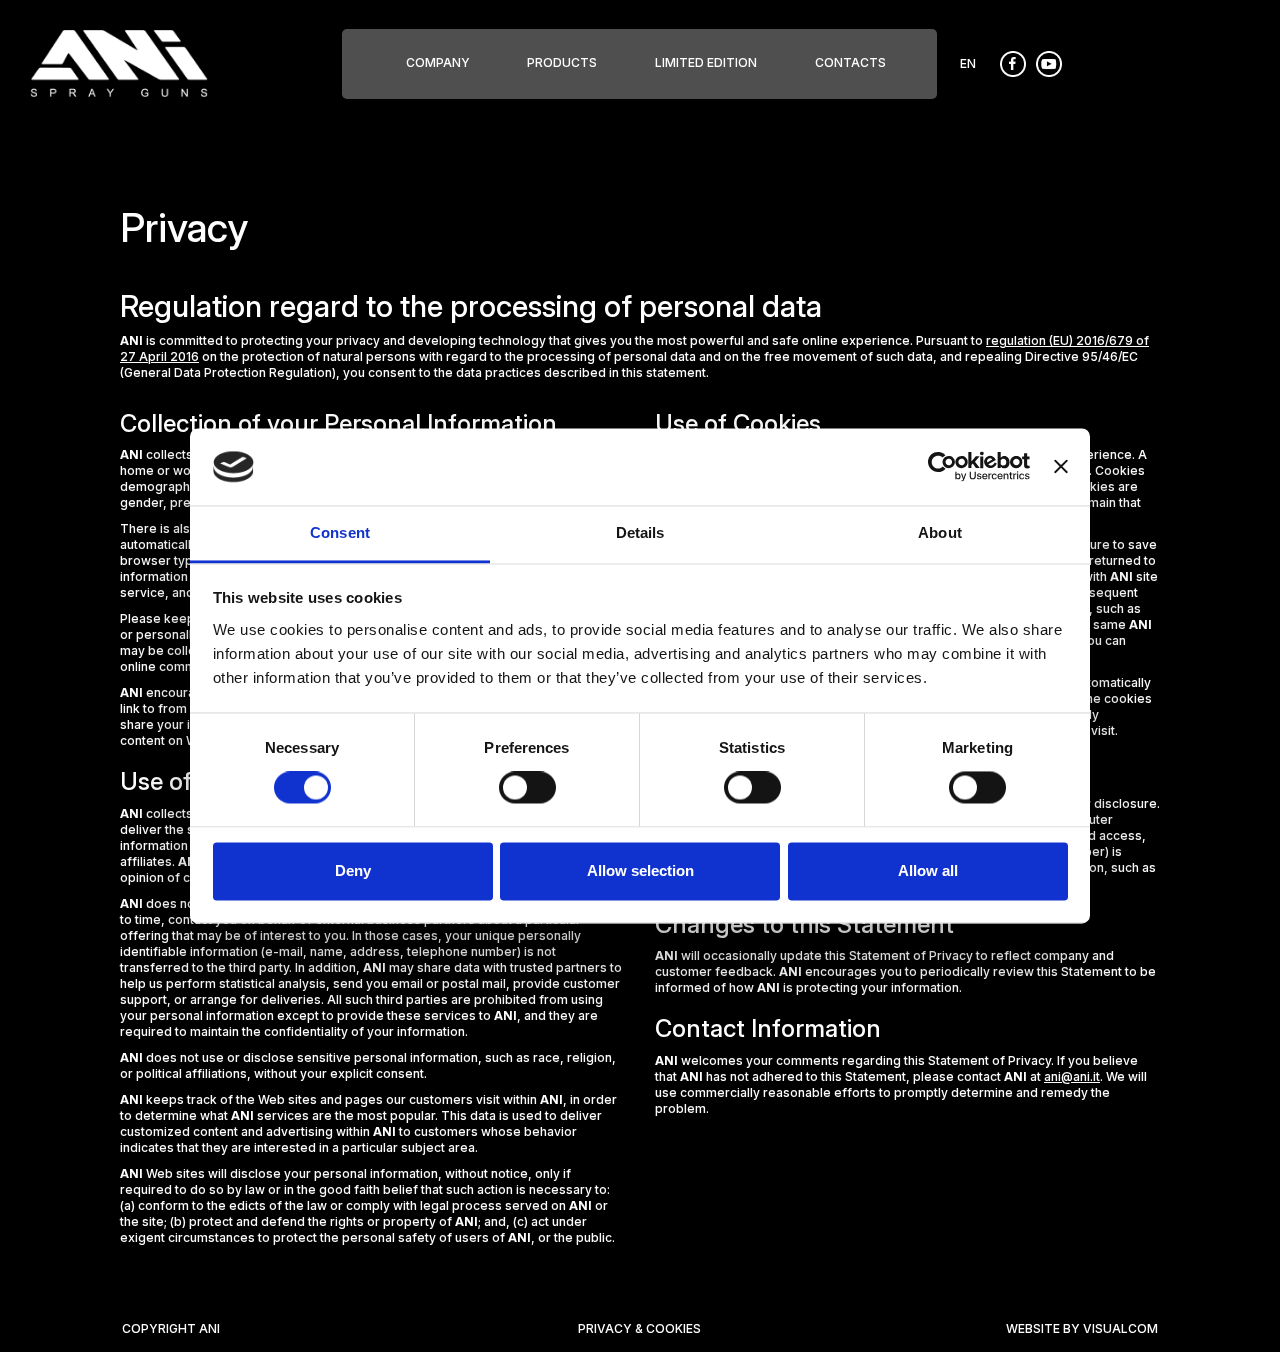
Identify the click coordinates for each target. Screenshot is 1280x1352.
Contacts (850, 62)
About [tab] (940, 532)
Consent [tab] (340, 532)
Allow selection (640, 870)
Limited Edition (706, 62)
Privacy (606, 1328)
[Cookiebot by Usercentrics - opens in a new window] (942, 467)
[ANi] (119, 62)
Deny (353, 870)
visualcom (1120, 1328)
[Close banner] (1061, 467)
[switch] (527, 788)
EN (968, 63)
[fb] (1018, 62)
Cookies (673, 1328)
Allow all (928, 870)
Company (438, 62)
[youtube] (1054, 62)
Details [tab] (640, 532)
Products (562, 62)
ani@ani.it (1072, 1076)
